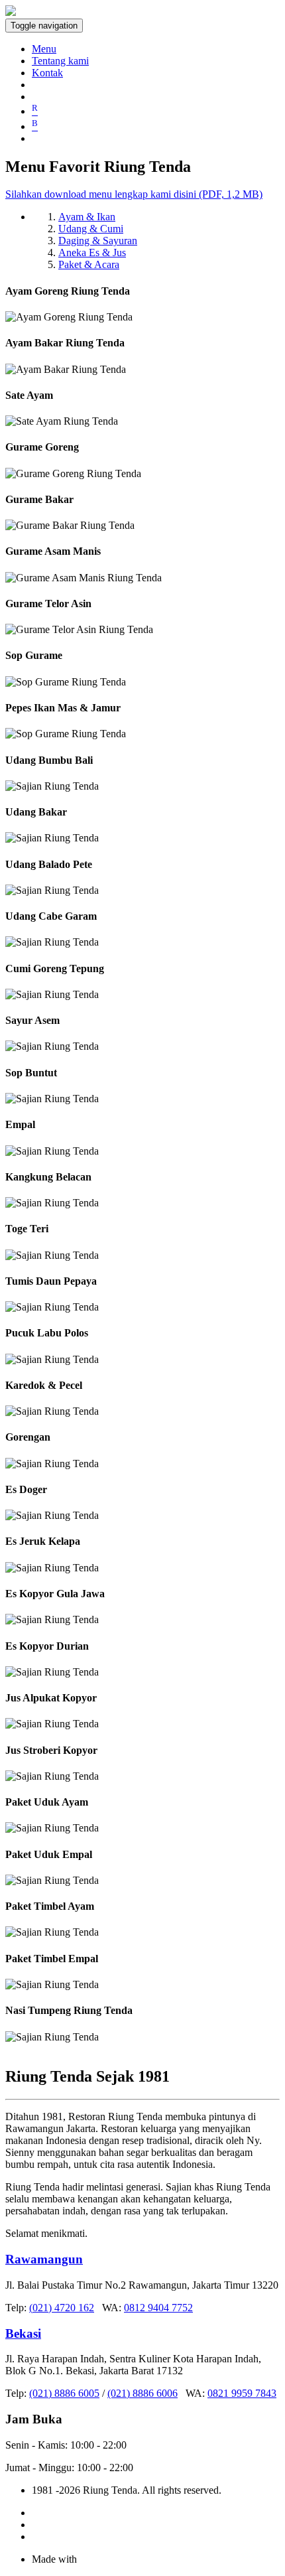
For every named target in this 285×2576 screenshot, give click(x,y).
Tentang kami (60, 61)
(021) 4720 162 (62, 2308)
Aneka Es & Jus (92, 252)
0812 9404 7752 (158, 2308)
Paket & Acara (89, 264)
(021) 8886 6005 (64, 2393)
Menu (44, 49)
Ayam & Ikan (87, 217)
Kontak (47, 73)
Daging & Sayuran (98, 241)
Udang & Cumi (91, 229)
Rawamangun (44, 2259)
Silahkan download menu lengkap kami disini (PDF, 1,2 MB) (134, 194)
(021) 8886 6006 (142, 2393)
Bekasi (23, 2333)
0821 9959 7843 (242, 2393)
